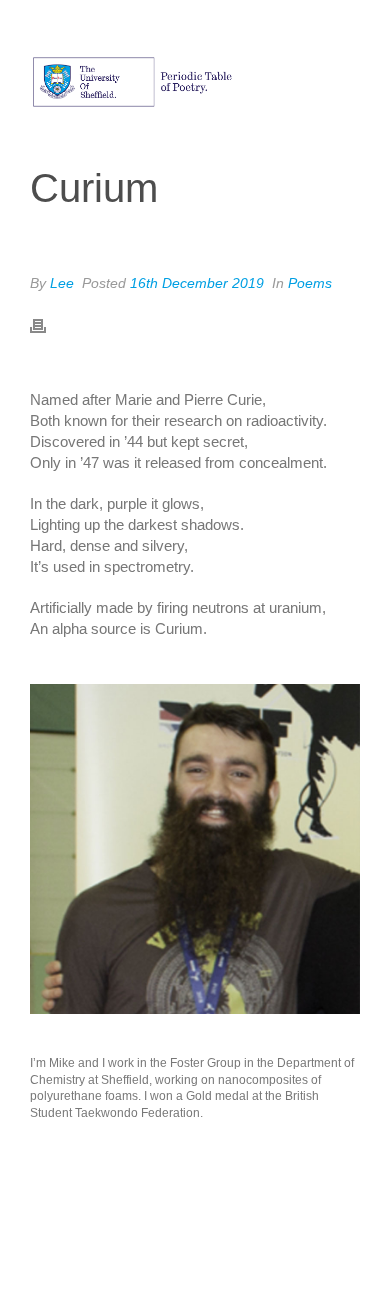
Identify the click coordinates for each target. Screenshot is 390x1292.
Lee (62, 283)
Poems (310, 283)
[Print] (48, 324)
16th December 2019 (197, 283)
